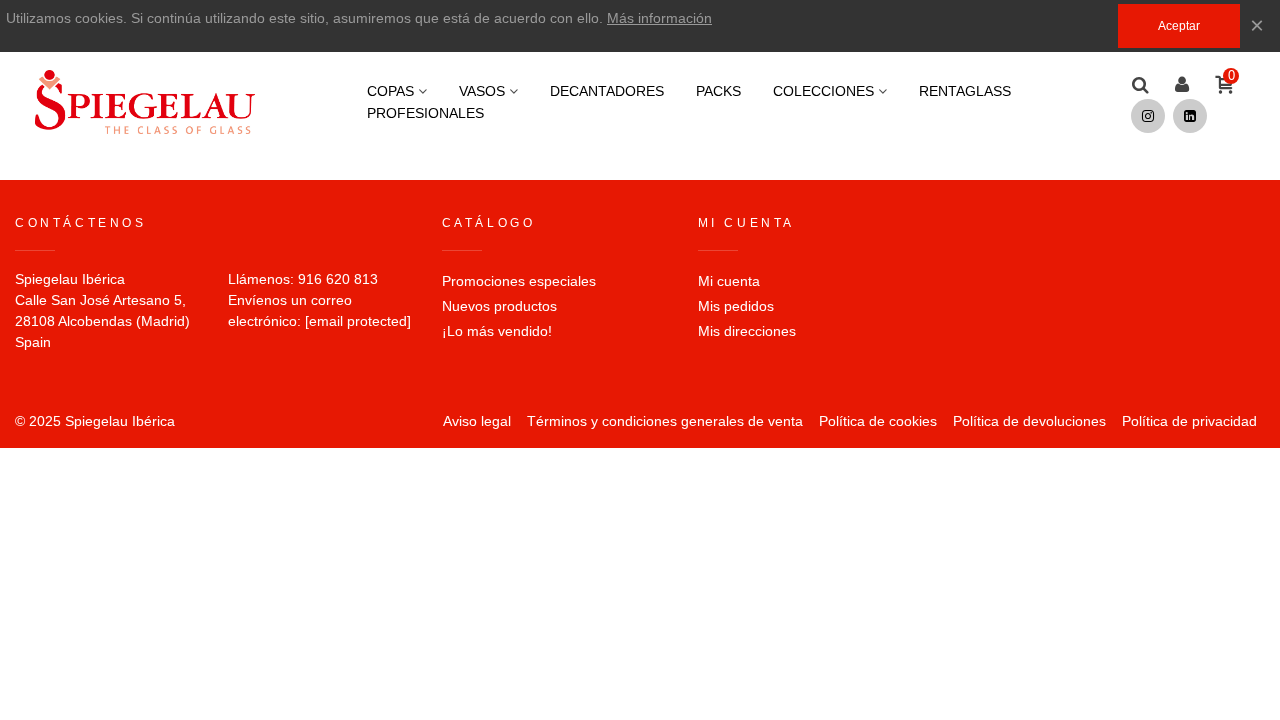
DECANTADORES (607, 91)
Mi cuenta (729, 281)
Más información (659, 18)
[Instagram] (1148, 116)
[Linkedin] (1190, 116)
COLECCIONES (823, 91)
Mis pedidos (736, 306)
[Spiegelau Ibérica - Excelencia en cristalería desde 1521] (145, 101)
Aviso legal (477, 421)
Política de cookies (878, 421)
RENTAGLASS (965, 91)
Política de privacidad (1189, 421)
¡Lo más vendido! (497, 331)
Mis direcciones (747, 331)
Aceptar (1179, 26)
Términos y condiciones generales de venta (665, 421)
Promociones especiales (519, 281)
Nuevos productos (499, 306)
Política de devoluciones (1029, 421)
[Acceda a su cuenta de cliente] (1182, 85)
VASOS (482, 91)
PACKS (718, 91)
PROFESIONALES (425, 113)
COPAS (390, 91)
